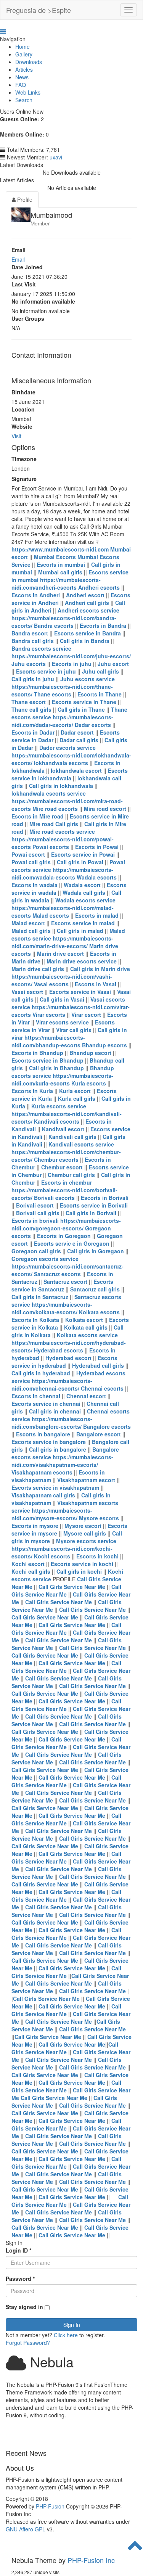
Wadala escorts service (85, 900)
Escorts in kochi (98, 1556)
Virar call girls (74, 1030)
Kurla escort (75, 1091)
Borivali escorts (54, 1198)
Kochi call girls (31, 1571)
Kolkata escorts (99, 1312)
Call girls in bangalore (58, 1449)
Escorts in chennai (36, 1396)
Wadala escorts (97, 877)
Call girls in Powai (80, 862)
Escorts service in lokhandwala (70, 774)
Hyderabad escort (68, 1358)
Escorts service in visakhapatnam (56, 1487)
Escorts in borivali (35, 1220)
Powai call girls (31, 862)
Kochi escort (28, 1564)
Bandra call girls (33, 641)
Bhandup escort (90, 1053)
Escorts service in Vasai (80, 992)
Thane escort (29, 702)
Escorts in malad (97, 915)
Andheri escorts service (88, 610)
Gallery (24, 54)
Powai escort (28, 854)
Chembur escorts (56, 1159)
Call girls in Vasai (62, 999)
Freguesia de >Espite (39, 10)
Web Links (28, 92)
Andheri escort (85, 595)
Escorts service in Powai (83, 854)
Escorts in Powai (97, 847)
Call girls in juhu (33, 679)
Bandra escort (30, 633)
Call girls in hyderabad (42, 1373)
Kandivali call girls (72, 1137)
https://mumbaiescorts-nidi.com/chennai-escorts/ (52, 1384)
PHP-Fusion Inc (91, 2560)
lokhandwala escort (76, 770)
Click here (66, 2335)
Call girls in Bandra (85, 641)
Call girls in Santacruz (40, 1297)
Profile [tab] (24, 199)
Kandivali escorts (57, 1121)
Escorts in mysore (35, 1526)
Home (22, 47)
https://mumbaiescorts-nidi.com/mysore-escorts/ (52, 1514)
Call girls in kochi (80, 1571)
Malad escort (28, 923)
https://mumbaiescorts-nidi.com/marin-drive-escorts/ (62, 942)
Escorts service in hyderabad (64, 1362)
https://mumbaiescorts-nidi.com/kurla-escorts (62, 1079)
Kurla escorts (89, 1083)
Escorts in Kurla (32, 1091)
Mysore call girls (85, 1533)
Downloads (29, 62)
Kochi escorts (52, 1556)
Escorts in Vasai (96, 984)
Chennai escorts (102, 1388)
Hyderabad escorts (59, 1350)
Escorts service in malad (83, 923)
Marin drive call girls (38, 969)
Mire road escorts (55, 809)
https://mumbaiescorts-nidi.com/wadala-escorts (62, 873)
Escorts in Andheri (36, 595)
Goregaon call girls (36, 1251)
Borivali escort (35, 1205)
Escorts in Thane (100, 694)
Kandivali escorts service (81, 1144)
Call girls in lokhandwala (61, 786)
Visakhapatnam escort (86, 1480)
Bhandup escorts (104, 1045)
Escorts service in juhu (46, 671)
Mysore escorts (99, 1518)
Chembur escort (62, 1167)
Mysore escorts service (86, 1541)
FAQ (21, 85)
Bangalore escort (99, 1434)
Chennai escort (86, 1396)
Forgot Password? (28, 2343)
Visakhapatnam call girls (43, 1495)
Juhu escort (113, 664)
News (22, 77)
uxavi (56, 157)
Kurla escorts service (59, 1106)
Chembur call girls (71, 1175)
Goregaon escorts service (45, 1259)
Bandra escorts (54, 626)
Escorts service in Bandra (88, 633)
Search (24, 100)
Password (20, 2279)
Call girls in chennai (55, 1411)
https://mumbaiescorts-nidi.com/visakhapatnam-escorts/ (62, 1461)
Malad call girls (31, 931)
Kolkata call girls (86, 1327)
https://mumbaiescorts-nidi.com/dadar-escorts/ (62, 721)
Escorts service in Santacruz (62, 1285)
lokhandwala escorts (61, 763)
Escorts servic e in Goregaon (72, 1243)
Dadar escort (77, 732)
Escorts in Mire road (38, 816)
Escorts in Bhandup (37, 1053)
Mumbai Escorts (55, 557)
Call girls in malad (80, 931)
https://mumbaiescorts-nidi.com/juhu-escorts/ (71, 656)
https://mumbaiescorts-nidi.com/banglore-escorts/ (52, 1423)
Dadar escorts (93, 725)
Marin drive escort (60, 954)
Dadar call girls (79, 740)
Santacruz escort (65, 1282)
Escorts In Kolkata (36, 1320)
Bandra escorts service (41, 648)
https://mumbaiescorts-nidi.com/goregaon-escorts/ (66, 1224)
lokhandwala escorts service (49, 793)
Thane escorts (53, 694)
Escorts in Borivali (105, 1198)
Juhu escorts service (88, 679)
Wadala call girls (84, 892)
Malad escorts (51, 915)
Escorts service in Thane (84, 702)
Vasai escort (27, 992)
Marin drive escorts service (82, 961)
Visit (16, 436)
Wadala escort (82, 885)
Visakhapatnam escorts (42, 1472)
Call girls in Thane (81, 709)
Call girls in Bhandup (56, 1068)
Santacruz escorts (57, 1274)
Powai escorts (51, 847)
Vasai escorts (51, 984)
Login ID (18, 2250)
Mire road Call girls (54, 824)
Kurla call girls (77, 1098)
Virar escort (86, 1015)
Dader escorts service (67, 748)
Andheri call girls (87, 603)
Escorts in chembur (67, 1182)
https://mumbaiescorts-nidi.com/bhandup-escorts (48, 1041)
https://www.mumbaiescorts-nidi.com (60, 549)
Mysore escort (83, 1526)
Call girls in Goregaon (96, 1251)
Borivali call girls (38, 1213)
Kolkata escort (84, 1320)
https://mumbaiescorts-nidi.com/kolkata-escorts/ (52, 1308)
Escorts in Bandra (103, 626)
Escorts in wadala (35, 885)
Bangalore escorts (107, 1426)
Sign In (72, 2325)
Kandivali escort (63, 1129)
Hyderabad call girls (98, 1365)
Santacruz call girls (95, 1289)
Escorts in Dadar (33, 732)
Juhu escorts (29, 664)
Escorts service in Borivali (94, 1205)
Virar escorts (49, 1015)
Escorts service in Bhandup (47, 1060)
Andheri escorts (99, 587)
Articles (24, 69)
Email (18, 259)
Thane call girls (31, 709)
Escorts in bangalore (43, 1434)
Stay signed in (24, 2307)
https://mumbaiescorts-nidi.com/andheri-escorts (56, 584)
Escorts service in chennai (46, 1404)
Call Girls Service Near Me (72, 1587)
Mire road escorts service (62, 831)
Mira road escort (105, 809)
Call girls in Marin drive (100, 969)
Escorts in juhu (72, 664)
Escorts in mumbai (61, 564)
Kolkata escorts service (87, 1335)
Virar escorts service (62, 1022)
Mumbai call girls (60, 572)
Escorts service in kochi (83, 1564)
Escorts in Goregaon (64, 1236)
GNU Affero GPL (26, 2529)
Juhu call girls (100, 671)
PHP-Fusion (50, 2506)
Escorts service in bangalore (49, 1442)
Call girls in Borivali (91, 1213)
